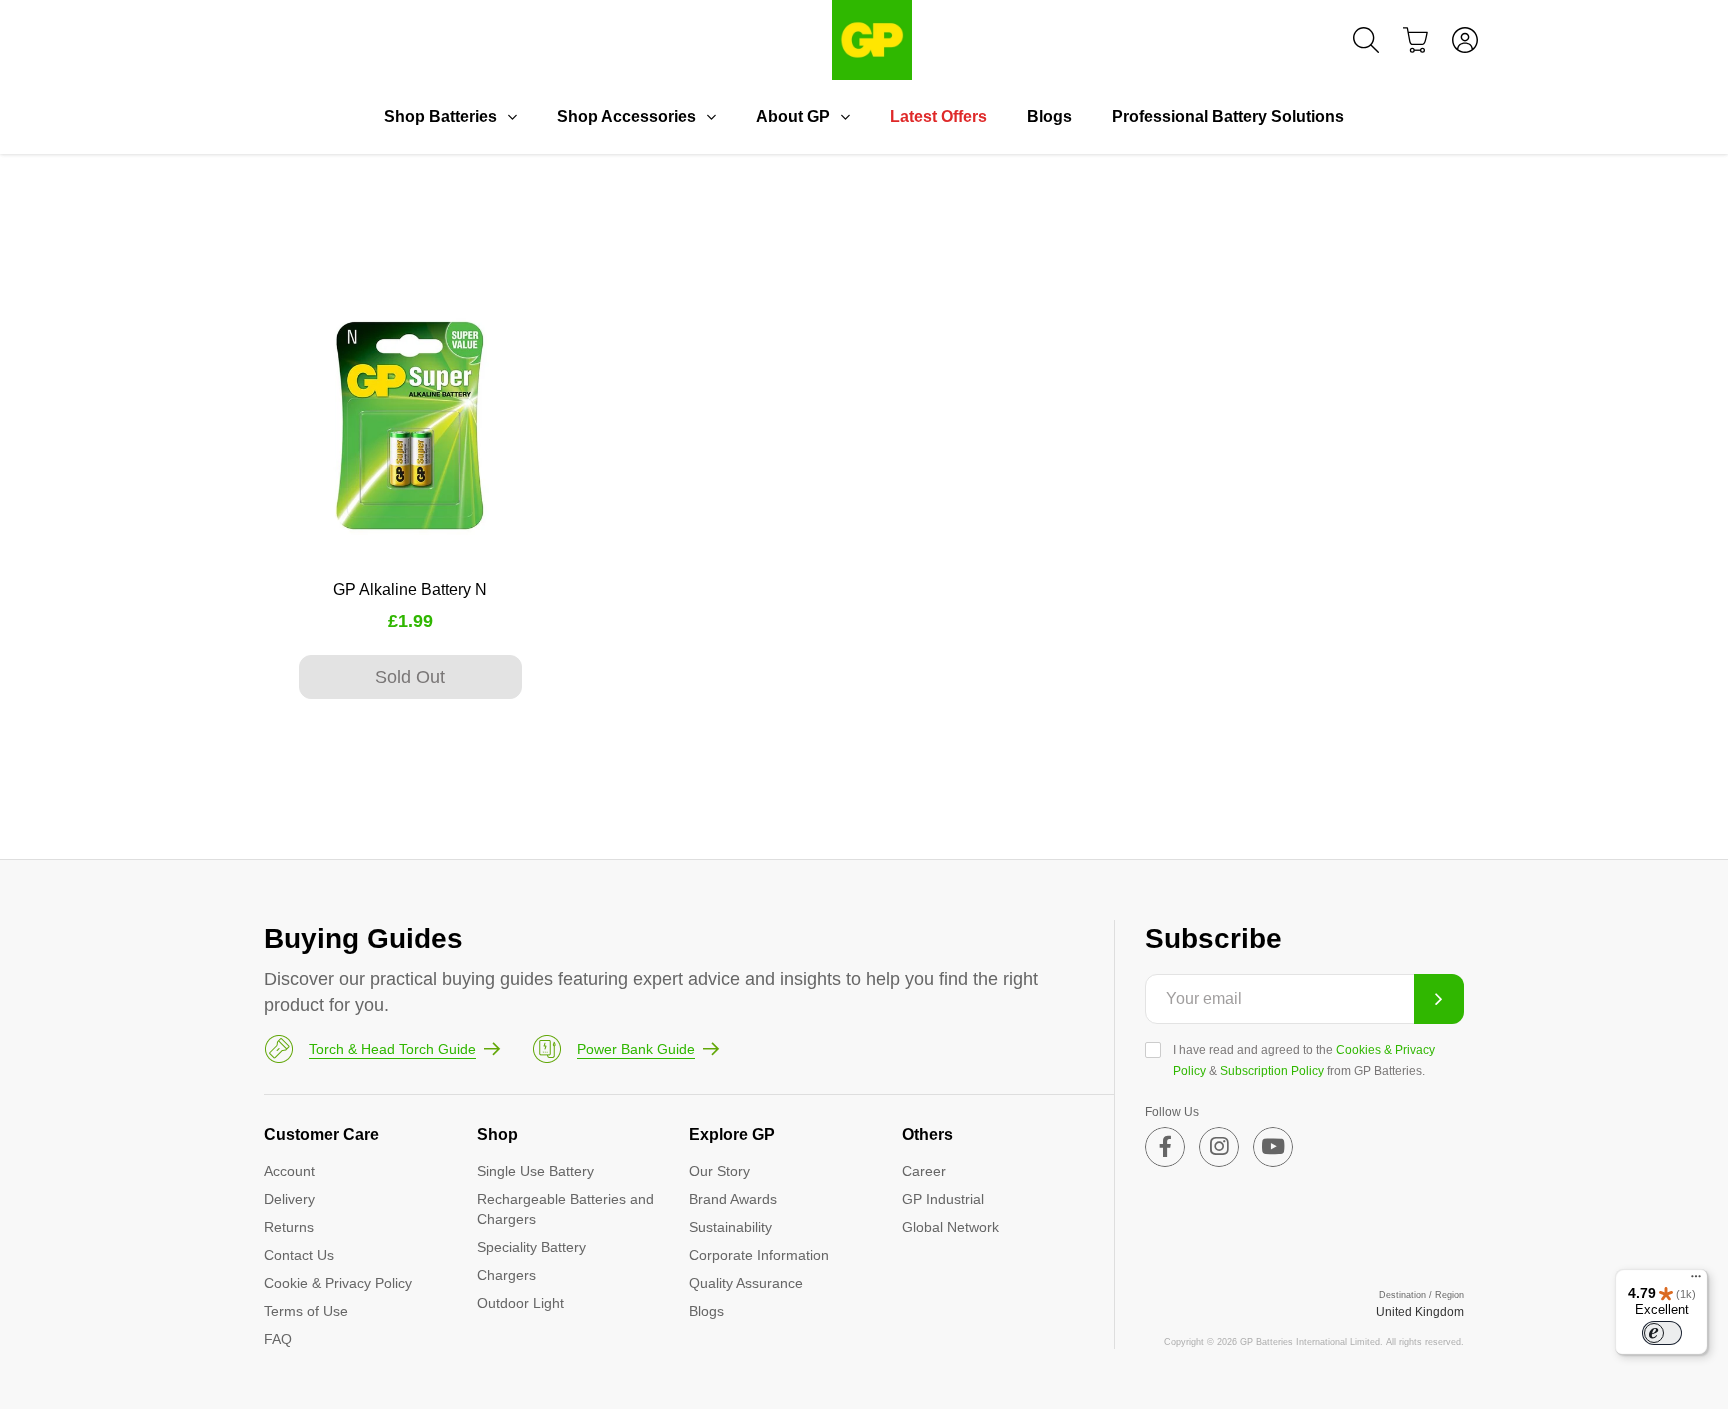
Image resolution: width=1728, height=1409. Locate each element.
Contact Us (299, 1255)
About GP (793, 116)
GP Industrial (943, 1199)
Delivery (289, 1199)
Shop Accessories (626, 116)
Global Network (950, 1227)
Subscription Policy (1272, 1071)
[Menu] (1696, 1281)
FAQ (278, 1339)
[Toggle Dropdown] (512, 117)
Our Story (719, 1171)
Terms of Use (306, 1311)
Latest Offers (938, 116)
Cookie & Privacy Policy (338, 1283)
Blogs (1049, 116)
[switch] (1662, 1333)
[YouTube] (1273, 1147)
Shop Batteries (440, 116)
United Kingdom (1420, 1312)
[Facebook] (1165, 1147)
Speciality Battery (531, 1247)
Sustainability (730, 1227)
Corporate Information (759, 1255)
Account (289, 1171)
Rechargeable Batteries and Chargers (565, 1209)
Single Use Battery (535, 1171)
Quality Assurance (746, 1283)
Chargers (506, 1275)
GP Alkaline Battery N (410, 589)
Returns (289, 1227)
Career (924, 1171)
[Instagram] (1219, 1147)
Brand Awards (733, 1199)
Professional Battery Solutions (1228, 116)
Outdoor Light (520, 1303)
